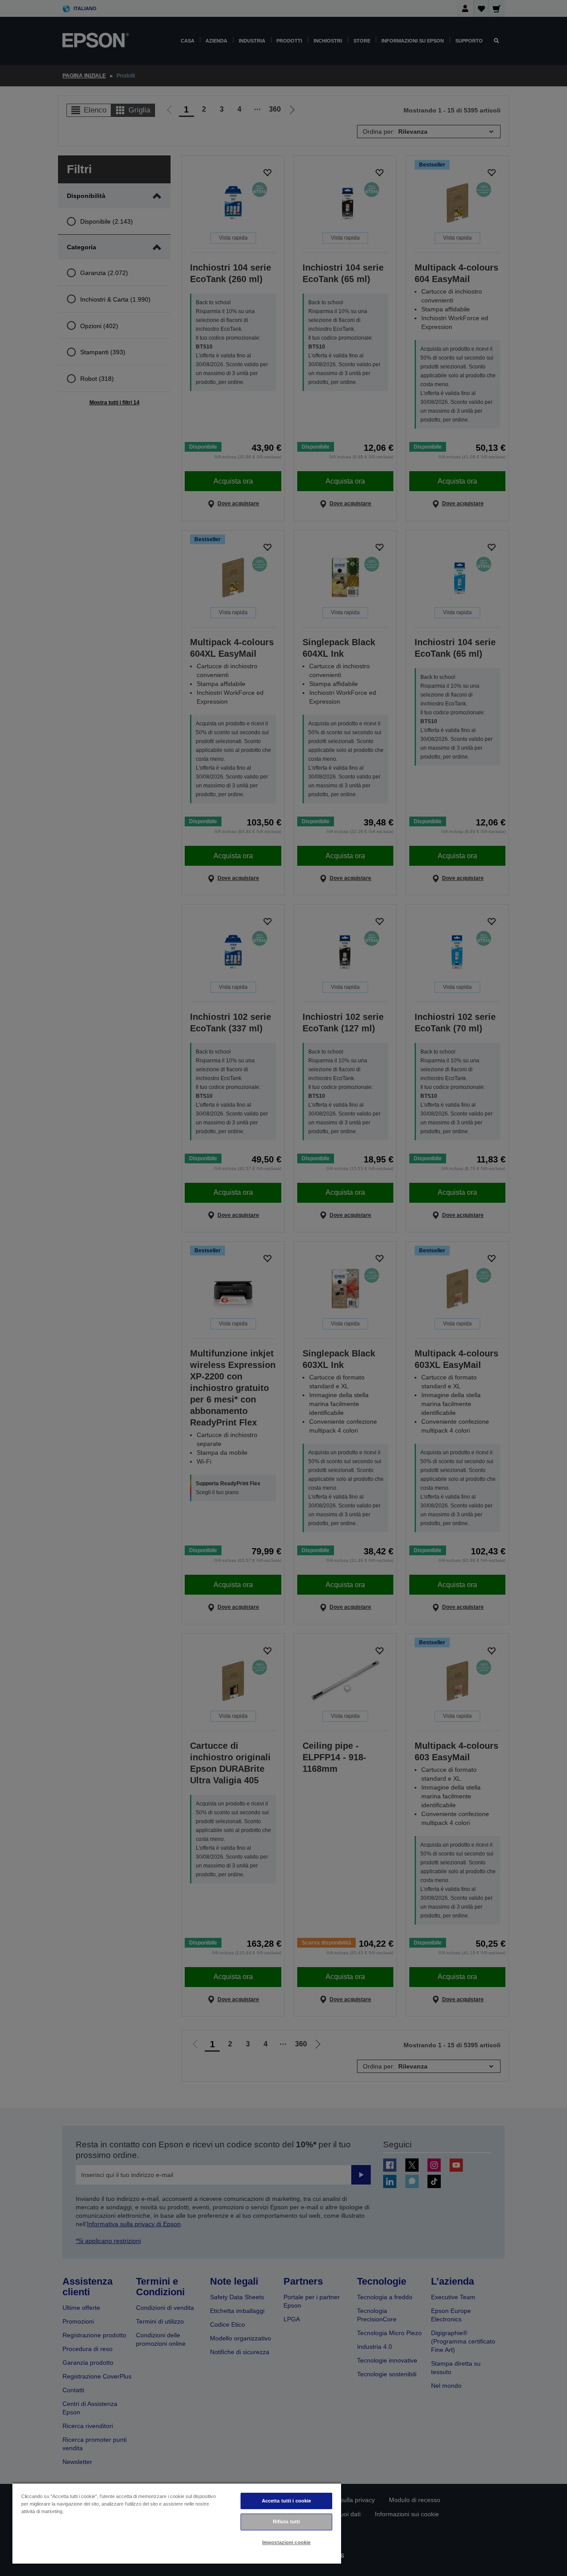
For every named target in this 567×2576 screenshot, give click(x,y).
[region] (177, 2523)
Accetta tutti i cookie (287, 2501)
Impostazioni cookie (286, 2542)
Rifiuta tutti (286, 2522)
